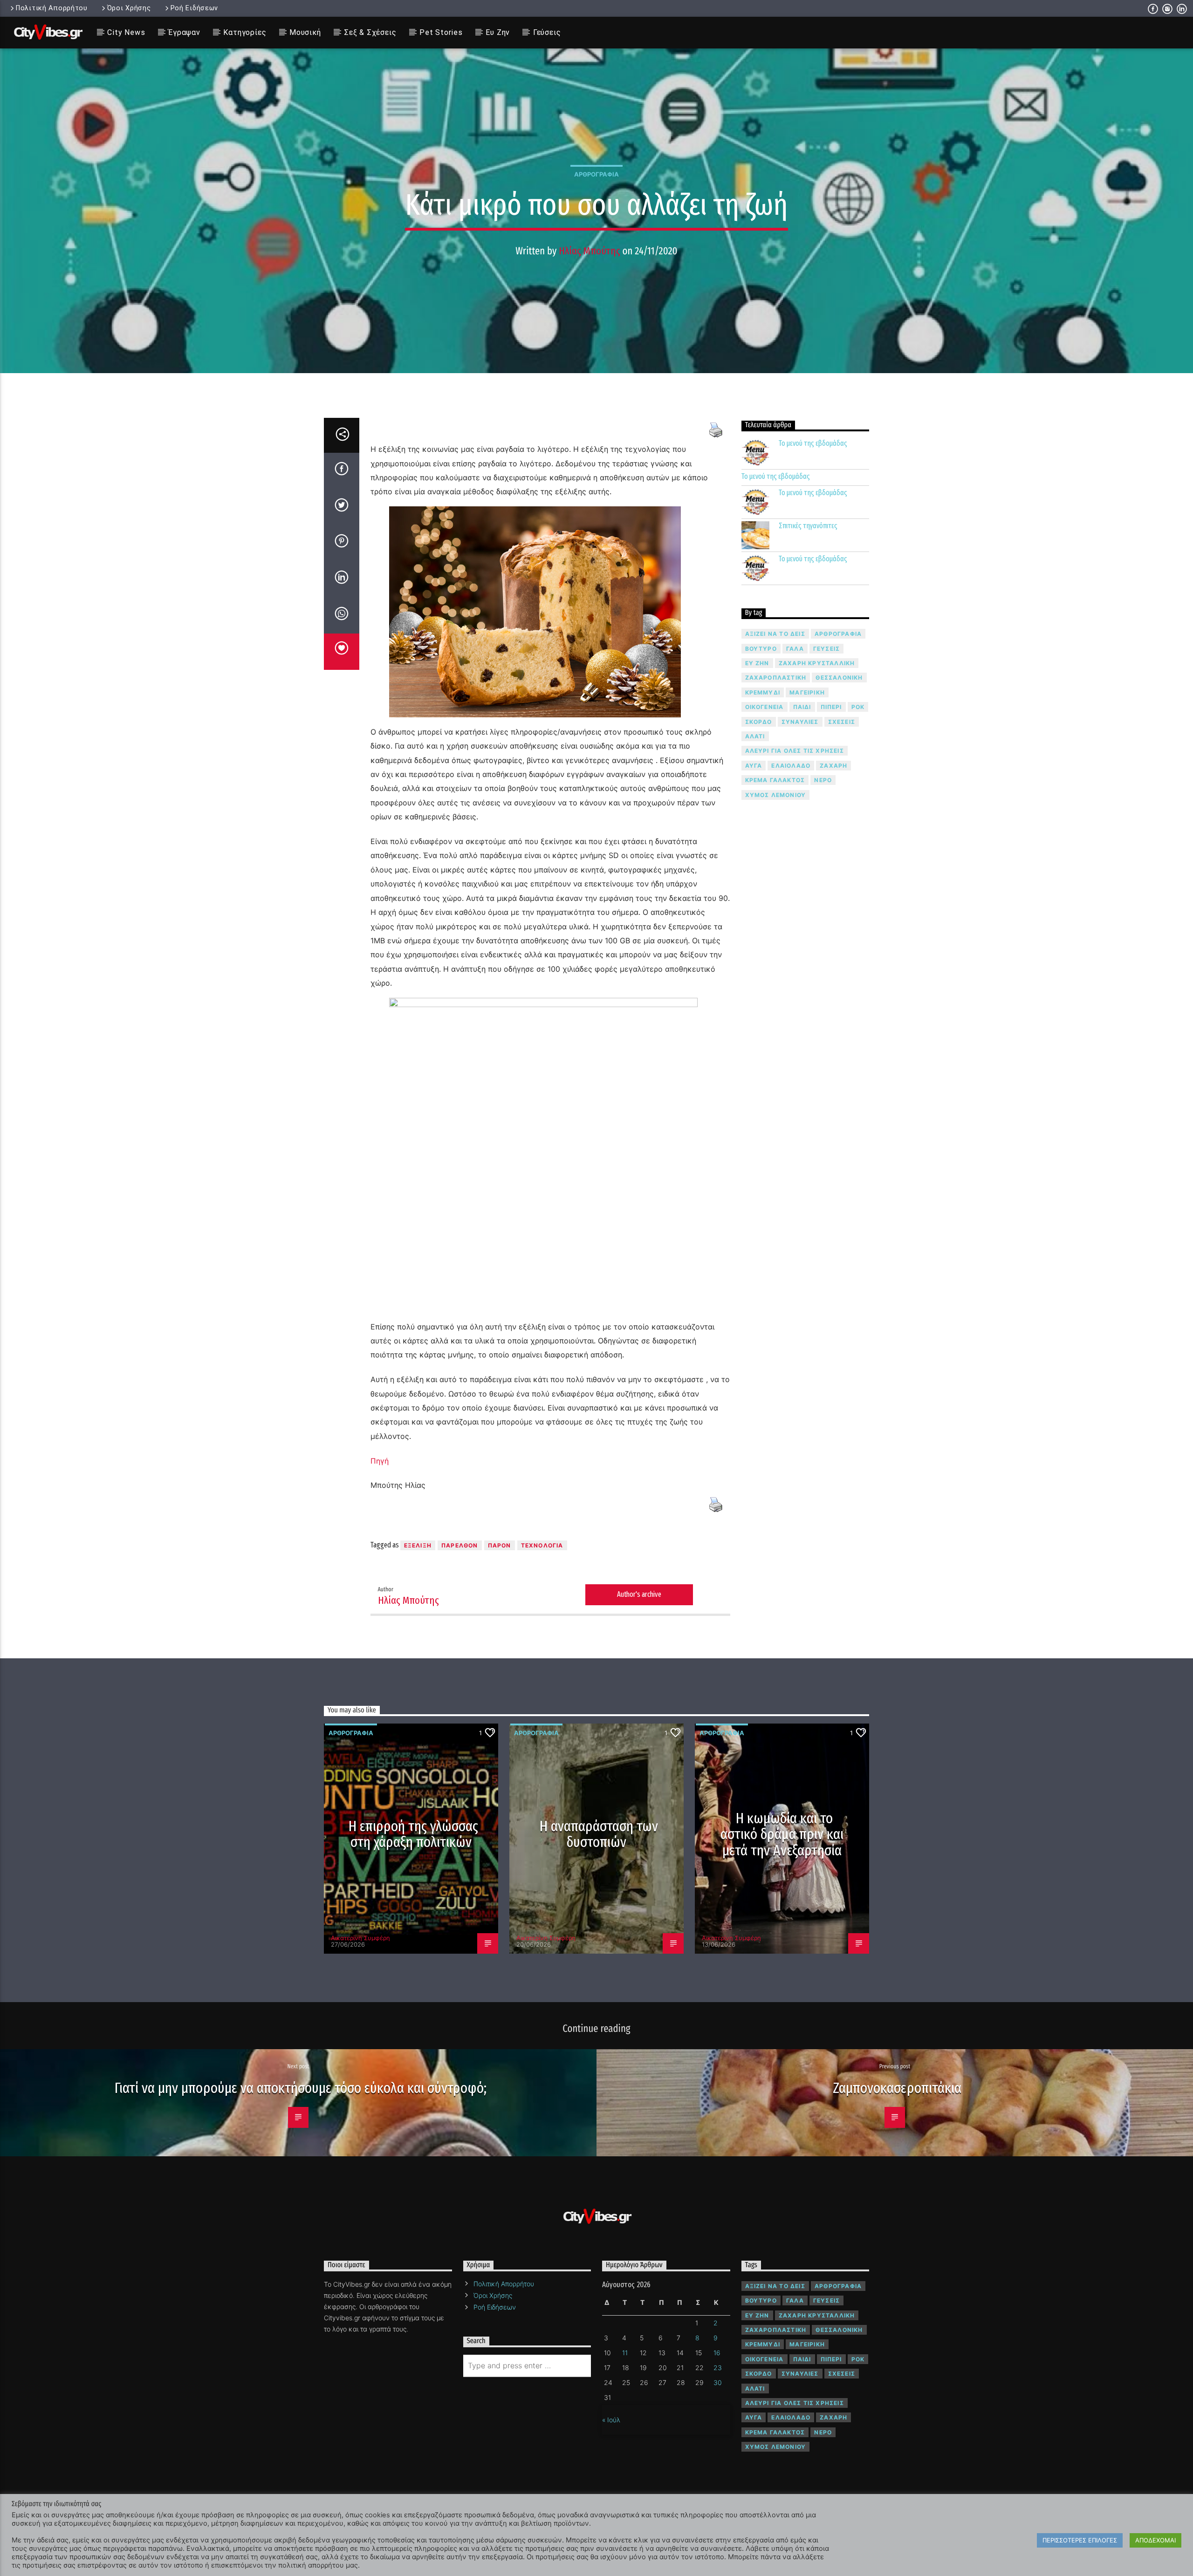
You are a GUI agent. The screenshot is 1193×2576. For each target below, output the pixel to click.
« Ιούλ (611, 2420)
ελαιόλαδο (791, 766)
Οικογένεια (764, 707)
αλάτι (755, 736)
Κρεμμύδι (763, 692)
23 (718, 2368)
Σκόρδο (759, 722)
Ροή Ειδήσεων (195, 8)
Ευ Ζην (498, 32)
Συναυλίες (800, 722)
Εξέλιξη (418, 1545)
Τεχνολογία (542, 1545)
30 (718, 2382)
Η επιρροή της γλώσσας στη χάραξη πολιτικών (414, 1834)
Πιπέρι (831, 707)
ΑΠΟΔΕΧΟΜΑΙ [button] (1155, 2540)
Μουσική (305, 32)
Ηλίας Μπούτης (589, 251)
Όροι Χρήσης (129, 8)
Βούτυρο (761, 649)
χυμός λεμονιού (776, 795)
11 (625, 2353)
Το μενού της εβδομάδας (813, 443)
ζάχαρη (833, 766)
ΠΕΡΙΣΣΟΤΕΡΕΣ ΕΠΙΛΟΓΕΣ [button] (1080, 2540)
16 (717, 2353)
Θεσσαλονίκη (839, 678)
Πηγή (380, 1461)
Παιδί (802, 707)
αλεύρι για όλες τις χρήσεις (795, 751)
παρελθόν (460, 1545)
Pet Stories (441, 32)
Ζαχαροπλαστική (776, 678)
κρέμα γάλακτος (775, 780)
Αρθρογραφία (596, 174)
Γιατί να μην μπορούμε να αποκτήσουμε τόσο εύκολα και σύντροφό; (301, 2088)
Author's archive (639, 1594)
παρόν (500, 1545)
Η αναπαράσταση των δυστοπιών (599, 1834)
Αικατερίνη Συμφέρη (360, 1938)
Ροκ (858, 707)
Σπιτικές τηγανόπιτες (808, 526)
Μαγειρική (807, 692)
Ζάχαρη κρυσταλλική (817, 663)
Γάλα (795, 649)
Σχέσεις (842, 722)
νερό (823, 780)
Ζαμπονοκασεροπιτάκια (897, 2088)
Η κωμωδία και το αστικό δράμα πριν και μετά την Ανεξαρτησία (782, 1834)
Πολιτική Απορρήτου (52, 8)
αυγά (754, 766)
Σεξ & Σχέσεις (370, 32)
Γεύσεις (547, 32)
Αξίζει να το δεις (775, 634)
